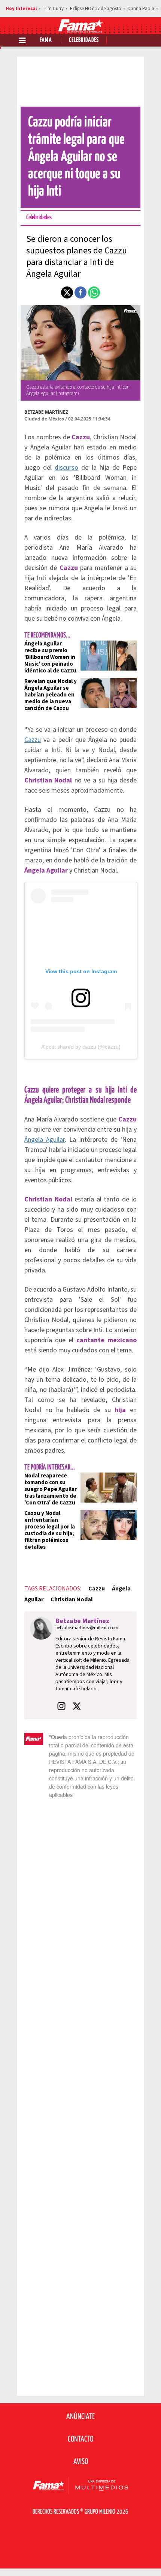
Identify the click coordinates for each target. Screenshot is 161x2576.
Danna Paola (141, 9)
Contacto (80, 2439)
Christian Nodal (72, 1599)
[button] (67, 292)
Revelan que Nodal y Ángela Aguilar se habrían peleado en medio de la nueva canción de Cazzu (51, 695)
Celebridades (84, 40)
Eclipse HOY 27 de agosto (96, 9)
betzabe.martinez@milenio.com (87, 1628)
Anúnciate (80, 2417)
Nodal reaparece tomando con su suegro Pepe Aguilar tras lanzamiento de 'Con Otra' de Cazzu (51, 1489)
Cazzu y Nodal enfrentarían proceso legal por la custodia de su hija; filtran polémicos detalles (50, 1530)
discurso (66, 468)
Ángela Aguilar (45, 1140)
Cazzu (33, 740)
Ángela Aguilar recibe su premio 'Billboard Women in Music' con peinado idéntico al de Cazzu (50, 657)
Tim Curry (54, 9)
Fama (46, 40)
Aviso (81, 2462)
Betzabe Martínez (46, 412)
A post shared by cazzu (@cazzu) (81, 1047)
